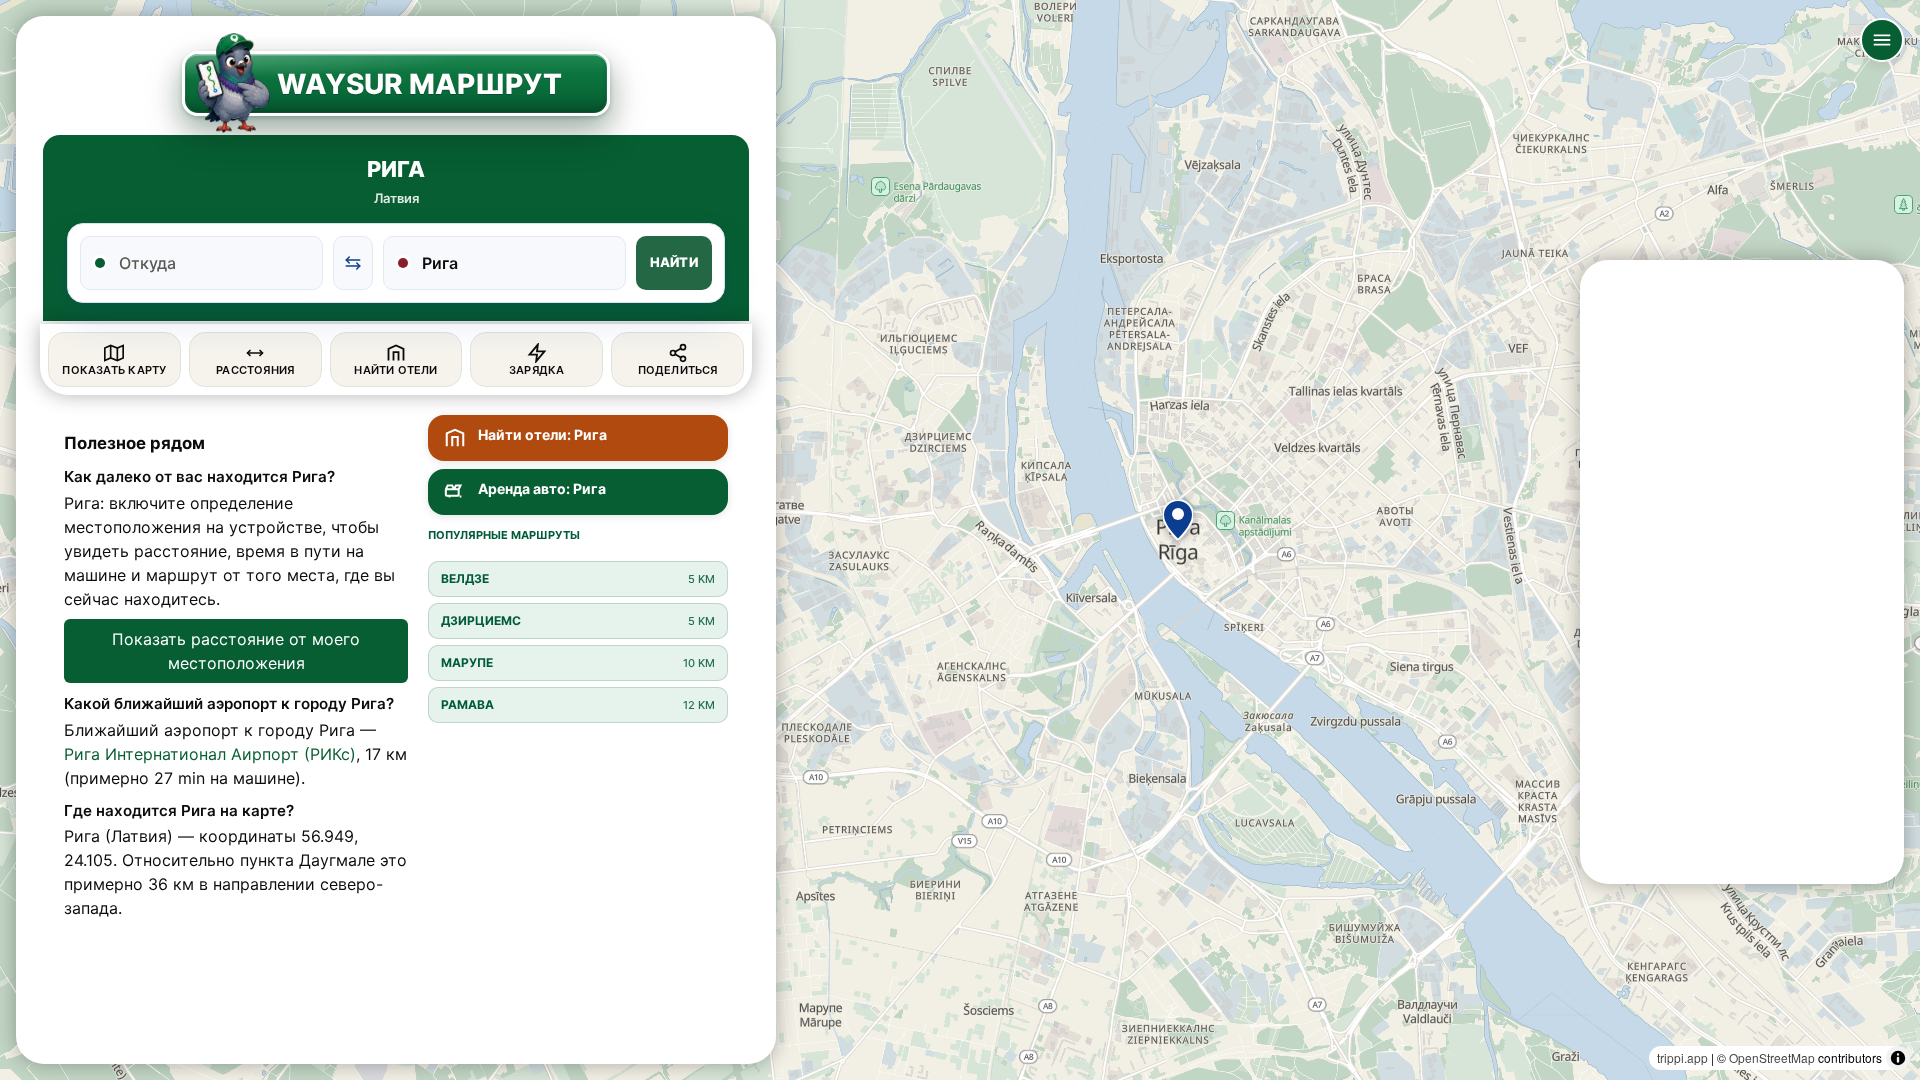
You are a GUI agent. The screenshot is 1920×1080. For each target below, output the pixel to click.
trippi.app (1682, 1057)
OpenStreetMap (1772, 1057)
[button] (1178, 520)
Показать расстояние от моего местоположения (236, 651)
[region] (960, 540)
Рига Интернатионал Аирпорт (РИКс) (210, 754)
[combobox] (213, 263)
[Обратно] (353, 263)
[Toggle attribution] (1898, 1058)
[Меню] (1882, 40)
